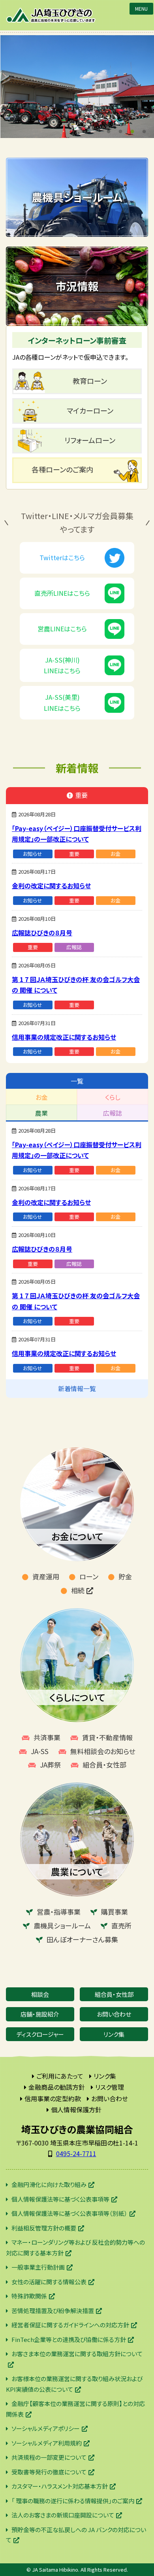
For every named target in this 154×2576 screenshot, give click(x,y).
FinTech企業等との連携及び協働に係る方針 (69, 2339)
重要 (74, 854)
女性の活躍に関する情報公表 (49, 2282)
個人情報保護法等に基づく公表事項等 (60, 2199)
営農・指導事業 (59, 1912)
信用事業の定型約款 (53, 2098)
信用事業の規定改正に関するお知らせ (64, 1037)
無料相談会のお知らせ (103, 1751)
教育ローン (90, 381)
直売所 (121, 1925)
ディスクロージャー (40, 2034)
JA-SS (40, 1751)
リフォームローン (90, 440)
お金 (115, 854)
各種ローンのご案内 (62, 469)
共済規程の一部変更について (49, 2457)
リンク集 (114, 2034)
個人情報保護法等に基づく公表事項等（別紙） (69, 2213)
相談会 (40, 1994)
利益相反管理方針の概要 (44, 2228)
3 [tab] (132, 130)
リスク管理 (110, 2087)
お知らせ (33, 854)
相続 (78, 1590)
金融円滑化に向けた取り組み (49, 2184)
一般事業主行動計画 (38, 2267)
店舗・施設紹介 (40, 2014)
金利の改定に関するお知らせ (51, 886)
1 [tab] (109, 130)
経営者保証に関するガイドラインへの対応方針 (70, 2325)
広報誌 (74, 947)
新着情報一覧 (77, 1388)
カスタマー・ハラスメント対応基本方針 (60, 2486)
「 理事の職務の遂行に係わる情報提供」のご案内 (73, 2501)
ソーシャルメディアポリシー (46, 2428)
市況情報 (77, 286)
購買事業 (115, 1912)
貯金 (125, 1576)
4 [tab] (144, 130)
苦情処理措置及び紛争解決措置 (53, 2311)
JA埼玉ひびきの (51, 15)
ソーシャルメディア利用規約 (47, 2443)
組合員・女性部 (104, 1765)
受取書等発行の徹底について (49, 2472)
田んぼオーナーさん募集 (82, 1939)
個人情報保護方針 (76, 2110)
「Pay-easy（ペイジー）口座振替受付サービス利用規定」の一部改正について (77, 834)
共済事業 (47, 1737)
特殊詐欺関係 (29, 2296)
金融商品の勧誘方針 (57, 2087)
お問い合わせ (114, 2014)
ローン (89, 1576)
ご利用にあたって (60, 2076)
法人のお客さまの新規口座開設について (63, 2515)
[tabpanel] (77, 87)
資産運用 (46, 1576)
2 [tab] (120, 130)
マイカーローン (90, 410)
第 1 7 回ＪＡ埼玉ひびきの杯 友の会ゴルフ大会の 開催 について (76, 985)
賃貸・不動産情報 (107, 1737)
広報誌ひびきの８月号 (42, 933)
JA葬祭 (50, 1765)
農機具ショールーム (77, 197)
